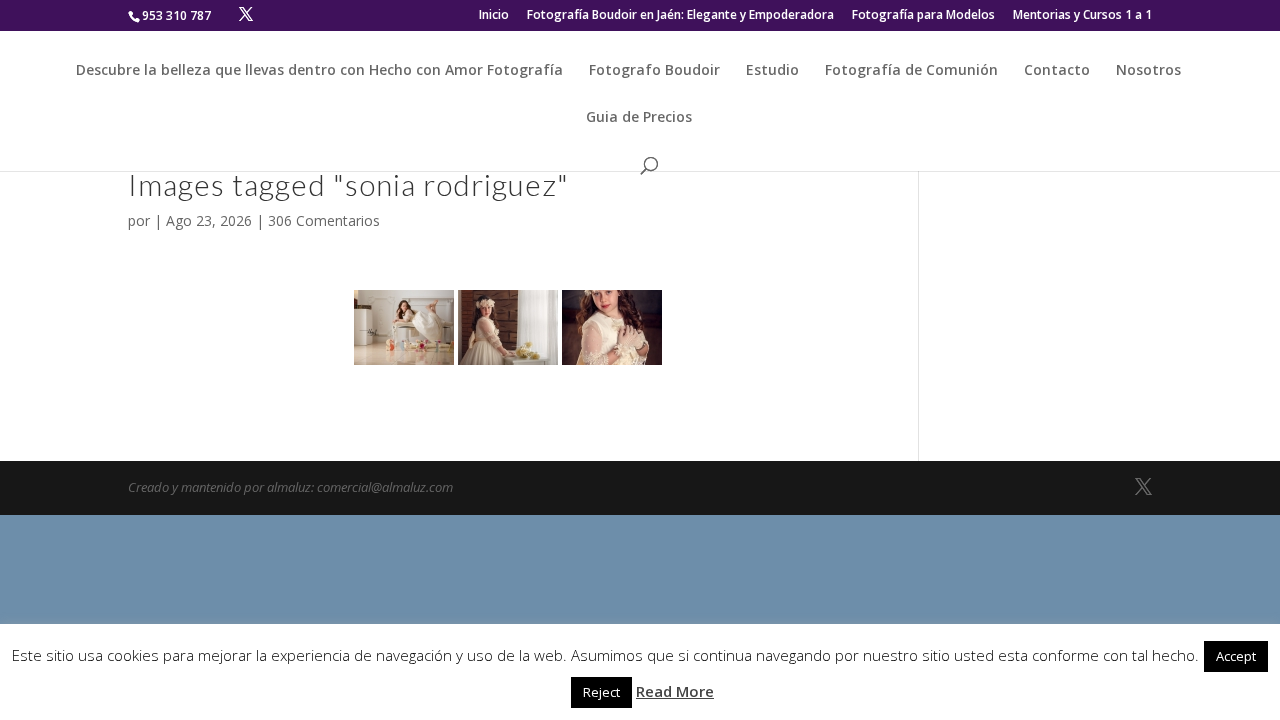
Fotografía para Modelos (923, 16)
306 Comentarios (324, 220)
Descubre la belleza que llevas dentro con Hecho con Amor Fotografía (319, 71)
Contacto (1057, 71)
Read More (675, 691)
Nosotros (1148, 71)
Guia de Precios (639, 118)
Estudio (772, 71)
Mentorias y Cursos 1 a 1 (1082, 16)
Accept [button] (1236, 656)
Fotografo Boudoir (654, 71)
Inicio (494, 16)
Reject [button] (601, 692)
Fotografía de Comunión (911, 71)
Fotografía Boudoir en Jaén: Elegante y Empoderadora (680, 16)
